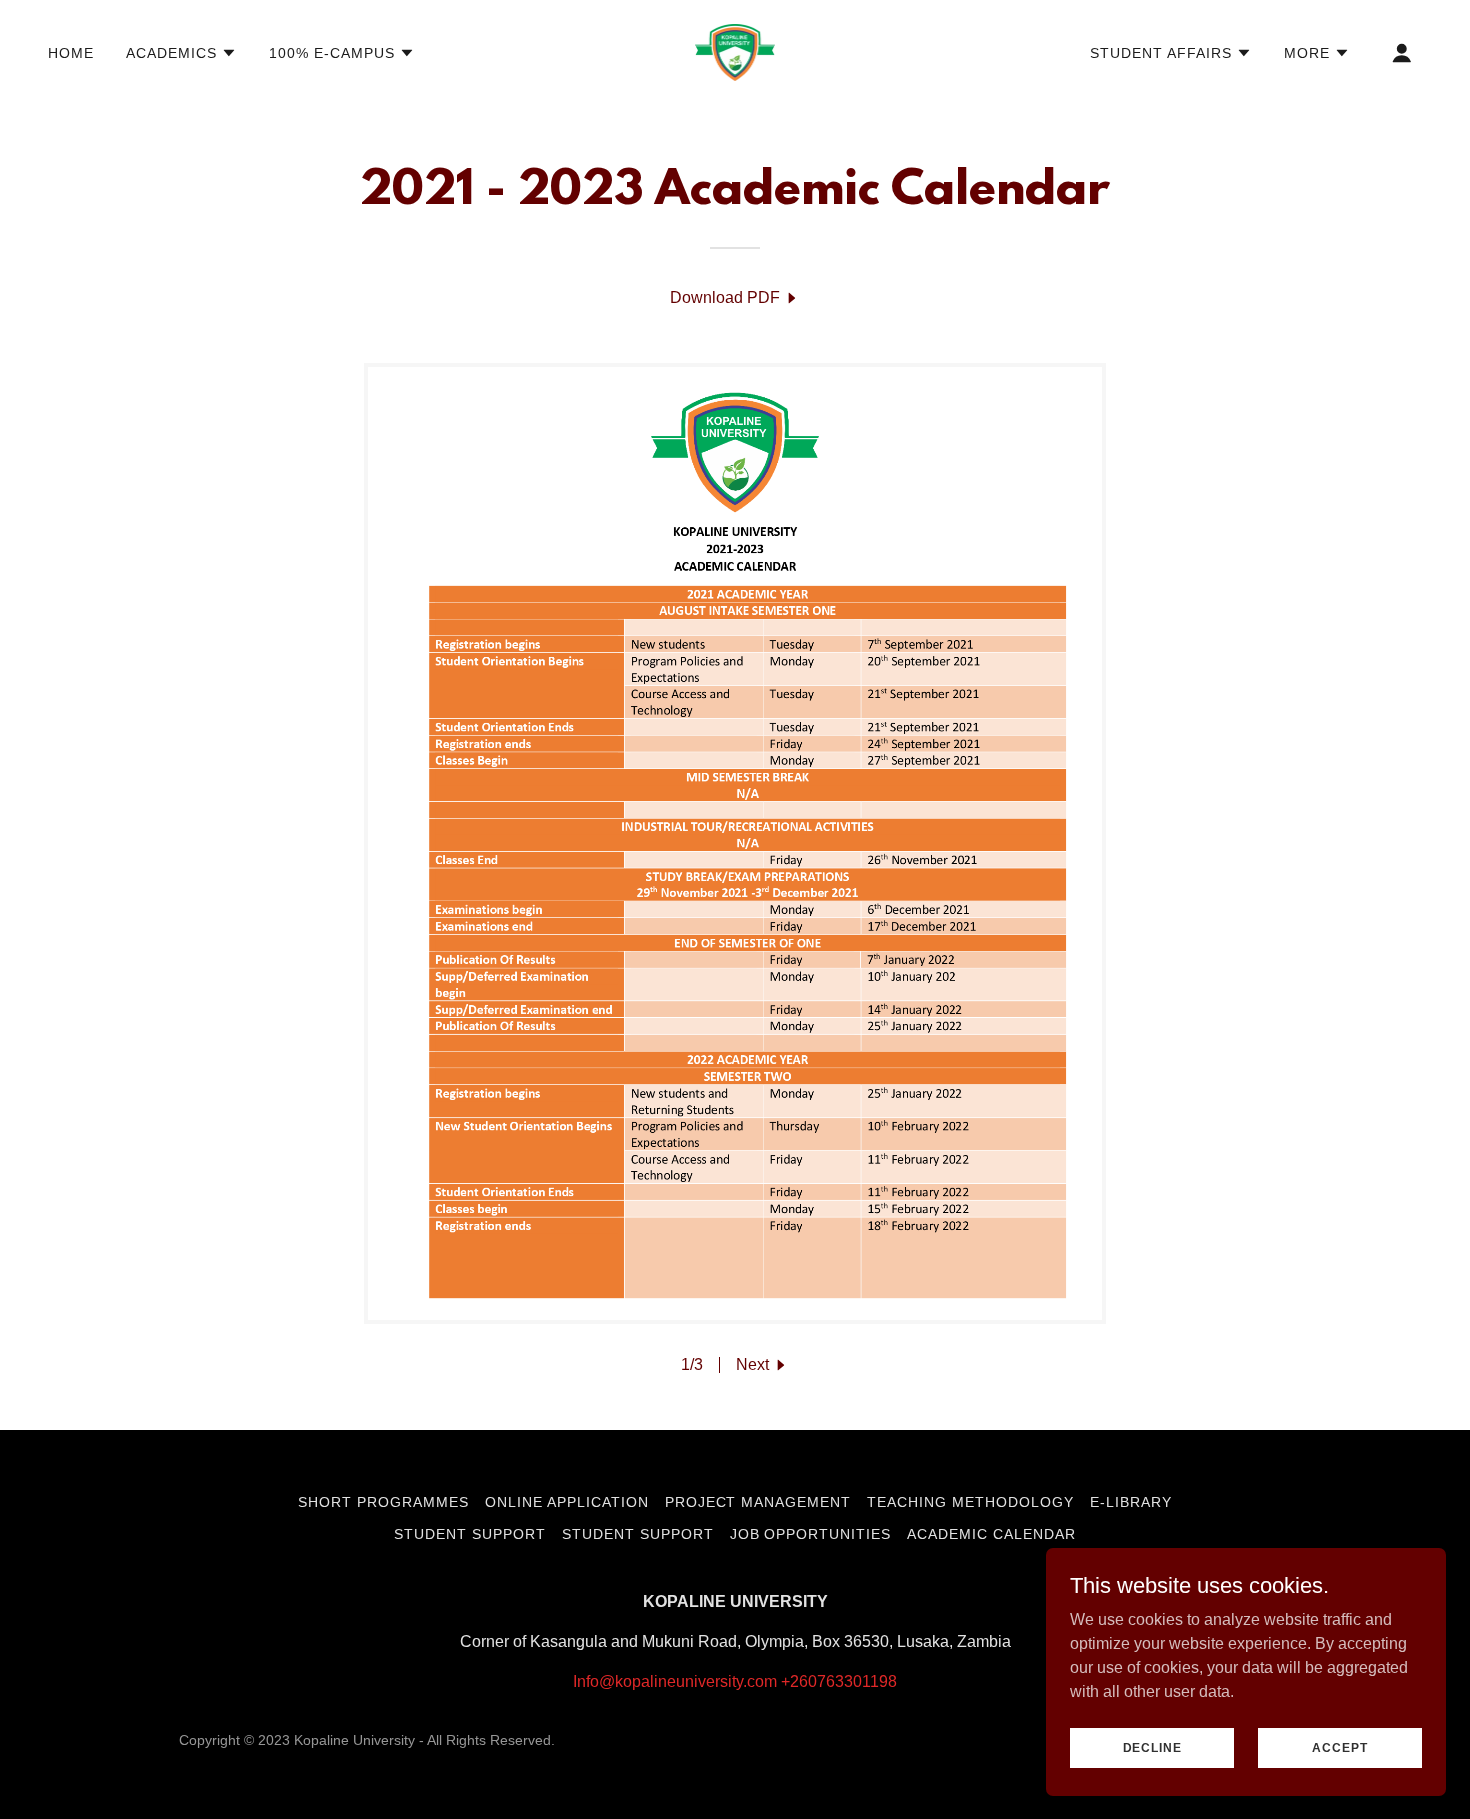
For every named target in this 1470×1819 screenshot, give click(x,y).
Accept (1339, 1747)
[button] (181, 53)
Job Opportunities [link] (811, 1534)
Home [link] (71, 53)
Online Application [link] (567, 1502)
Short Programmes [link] (383, 1502)
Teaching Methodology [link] (970, 1502)
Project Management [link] (758, 1502)
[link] (735, 51)
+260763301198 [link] (839, 1681)
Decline (1152, 1747)
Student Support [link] (470, 1534)
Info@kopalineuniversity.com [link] (675, 1681)
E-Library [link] (1131, 1502)
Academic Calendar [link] (991, 1534)
